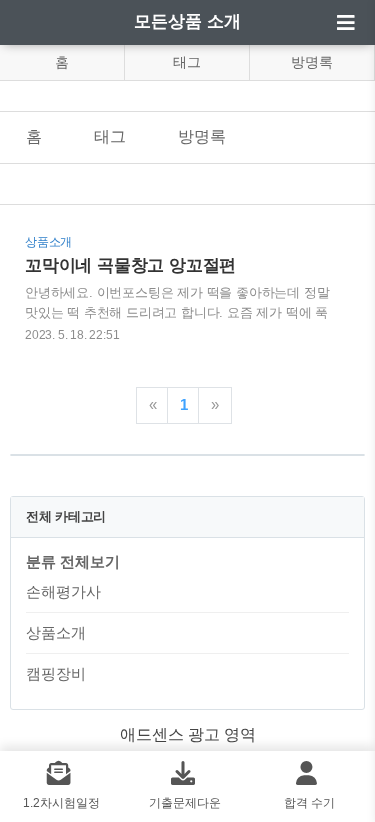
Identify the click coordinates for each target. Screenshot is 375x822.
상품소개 (56, 632)
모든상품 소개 (187, 21)
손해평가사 (63, 591)
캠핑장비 (56, 673)
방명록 (312, 62)
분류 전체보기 (73, 561)
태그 (187, 62)
